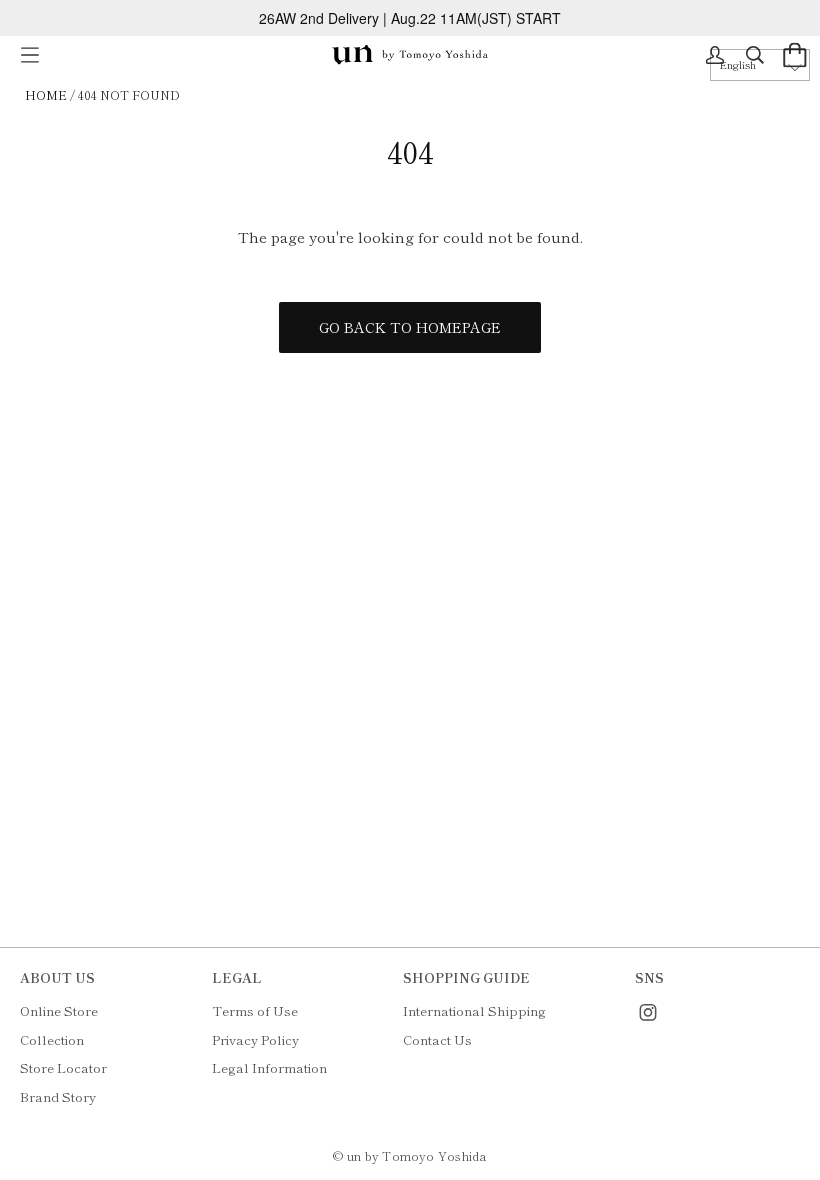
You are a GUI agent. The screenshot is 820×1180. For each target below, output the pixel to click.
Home (46, 94)
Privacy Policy (255, 1039)
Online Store (59, 1010)
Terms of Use (255, 1010)
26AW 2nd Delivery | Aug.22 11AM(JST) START (410, 18)
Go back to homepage (410, 327)
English (737, 64)
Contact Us (437, 1039)
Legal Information (269, 1067)
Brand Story (58, 1096)
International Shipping (474, 1010)
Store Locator (63, 1067)
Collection (52, 1039)
